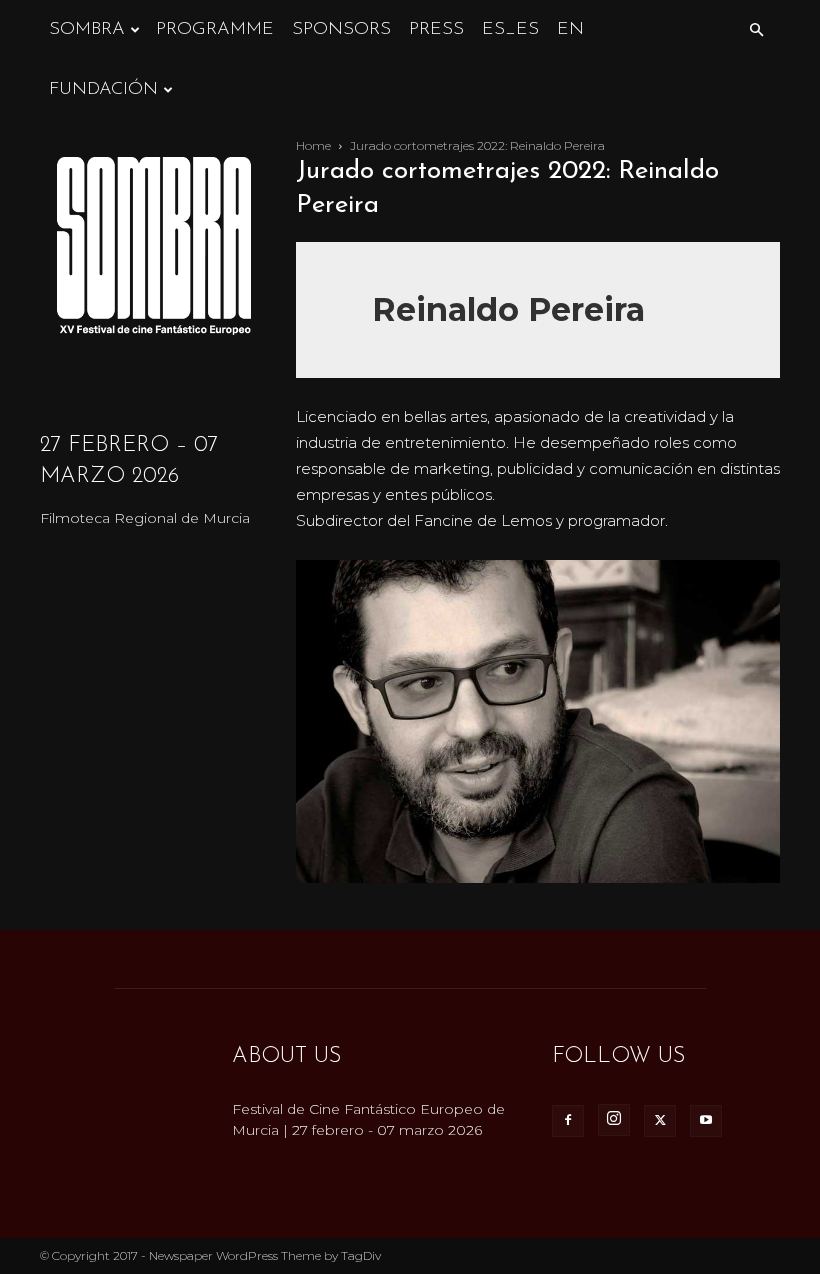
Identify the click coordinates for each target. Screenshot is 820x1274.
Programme (215, 30)
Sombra (87, 30)
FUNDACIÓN (103, 90)
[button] (756, 30)
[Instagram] (614, 1120)
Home (313, 145)
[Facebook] (568, 1121)
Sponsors (341, 30)
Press (436, 30)
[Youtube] (706, 1121)
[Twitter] (660, 1121)
